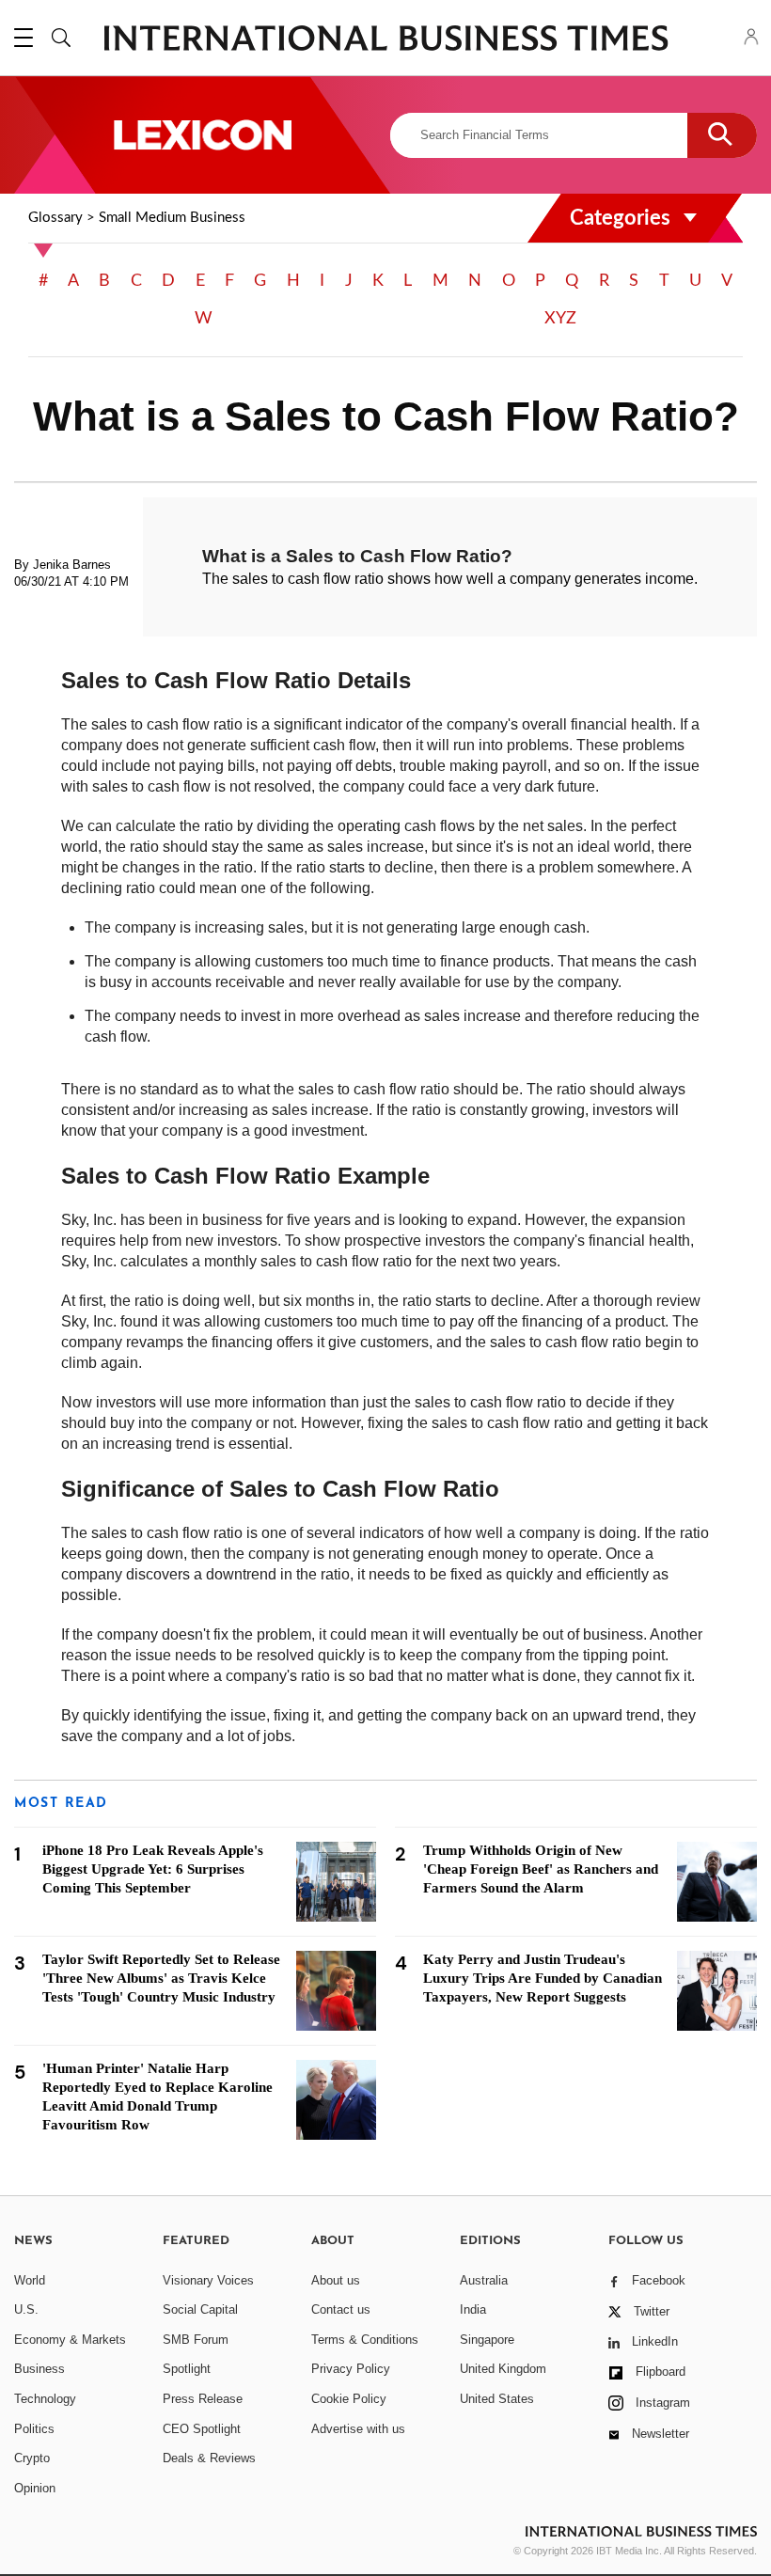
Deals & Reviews (209, 2458)
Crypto (32, 2458)
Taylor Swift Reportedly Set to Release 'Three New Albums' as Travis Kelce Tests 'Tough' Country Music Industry (161, 1978)
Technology (45, 2399)
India (473, 2309)
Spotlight (187, 2369)
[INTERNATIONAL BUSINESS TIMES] (385, 40)
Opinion (35, 2488)
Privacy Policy (351, 2369)
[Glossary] (202, 135)
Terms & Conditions (365, 2340)
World (30, 2280)
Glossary (55, 218)
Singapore (487, 2340)
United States (497, 2399)
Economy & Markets (70, 2340)
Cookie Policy (349, 2399)
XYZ (560, 319)
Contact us (341, 2309)
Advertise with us (358, 2429)
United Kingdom (503, 2369)
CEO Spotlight (202, 2429)
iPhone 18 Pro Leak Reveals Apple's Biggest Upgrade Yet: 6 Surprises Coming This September (153, 1869)
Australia (484, 2280)
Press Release (203, 2399)
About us (336, 2280)
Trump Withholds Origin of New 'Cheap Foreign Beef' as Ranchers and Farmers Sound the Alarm (541, 1869)
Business (39, 2369)
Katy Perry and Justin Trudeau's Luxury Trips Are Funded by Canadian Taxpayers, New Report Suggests (543, 1978)
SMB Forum (196, 2340)
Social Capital (200, 2309)
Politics (34, 2429)
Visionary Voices (208, 2280)
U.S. (26, 2309)
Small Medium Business (172, 218)
